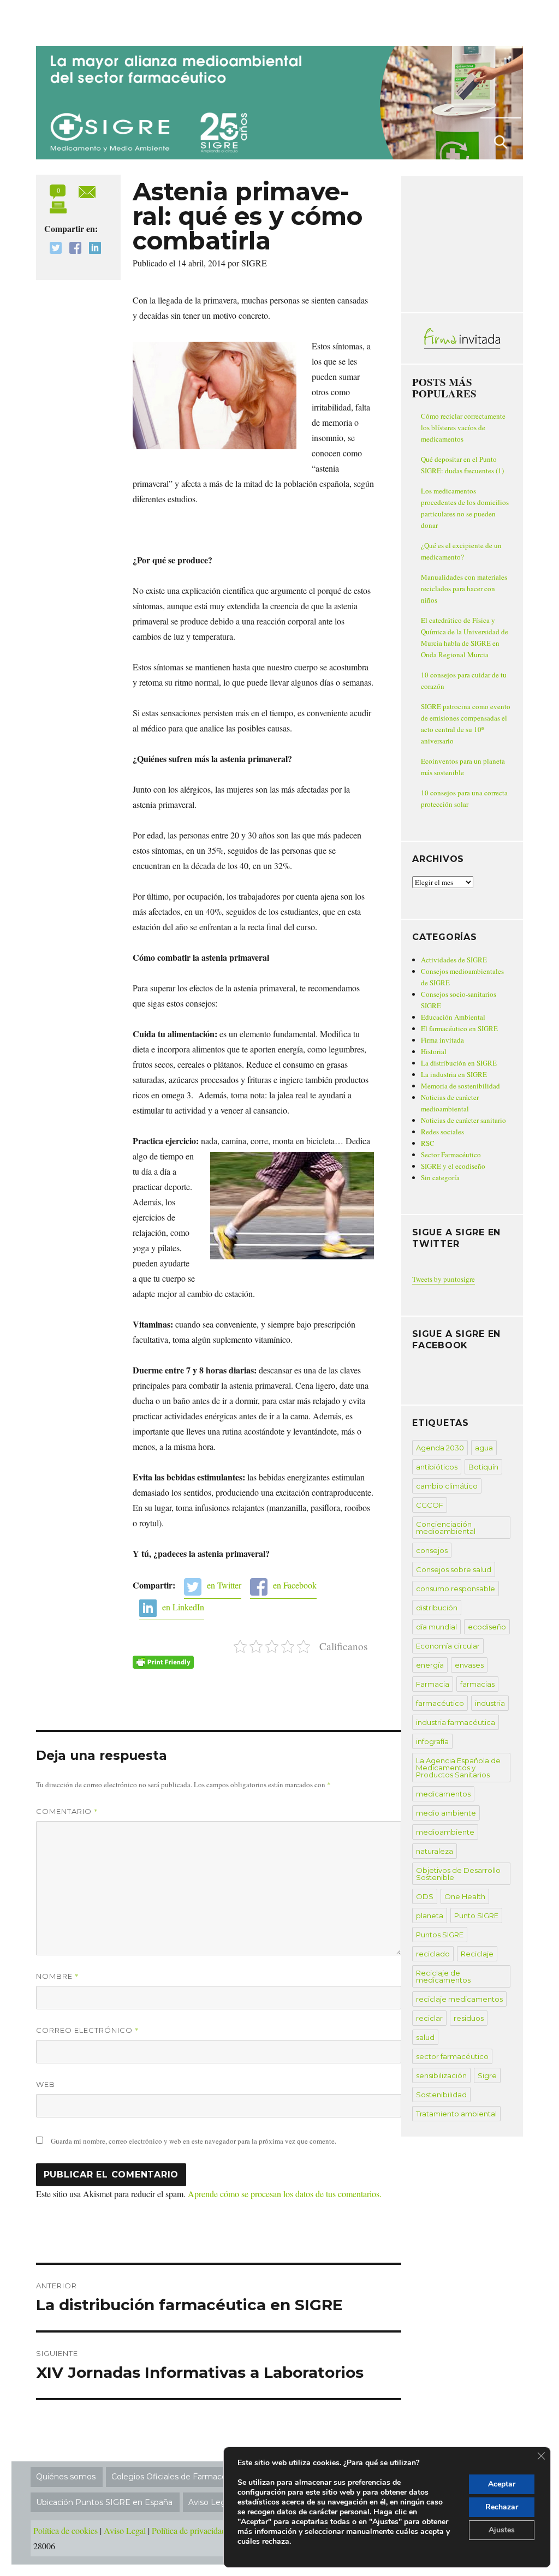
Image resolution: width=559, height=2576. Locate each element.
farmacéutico (440, 1703)
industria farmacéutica (456, 1722)
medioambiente (445, 1832)
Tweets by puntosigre (444, 1279)
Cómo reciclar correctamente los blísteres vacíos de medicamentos (463, 427)
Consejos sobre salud (454, 1569)
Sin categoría (440, 1177)
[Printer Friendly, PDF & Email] (163, 1662)
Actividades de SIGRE (454, 960)
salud (425, 2037)
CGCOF (430, 1505)
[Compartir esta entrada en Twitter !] (53, 249)
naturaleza (435, 1851)
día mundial (436, 1627)
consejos (432, 1550)
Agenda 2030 (440, 1448)
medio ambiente (446, 1813)
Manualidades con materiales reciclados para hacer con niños (464, 588)
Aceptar (502, 2484)
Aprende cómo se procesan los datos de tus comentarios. (285, 2194)
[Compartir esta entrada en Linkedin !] (92, 249)
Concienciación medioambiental (446, 1528)
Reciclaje (477, 1954)
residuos (469, 2018)
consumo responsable (456, 1589)
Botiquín (483, 1467)
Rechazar (502, 2507)
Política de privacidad (189, 2530)
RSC (428, 1143)
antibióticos (437, 1467)
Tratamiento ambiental (456, 2114)
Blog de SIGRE (93, 21)
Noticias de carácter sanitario (463, 1120)
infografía (432, 1741)
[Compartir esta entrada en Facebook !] (73, 249)
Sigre (487, 2075)
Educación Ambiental (453, 1017)
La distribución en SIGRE (459, 1063)
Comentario (67, 1811)
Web (46, 2084)
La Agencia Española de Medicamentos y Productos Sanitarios (458, 1768)
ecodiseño (487, 1627)
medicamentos (443, 1794)
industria (490, 1703)
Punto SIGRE (476, 1915)
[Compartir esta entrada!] (87, 190)
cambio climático (447, 1486)
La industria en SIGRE (454, 1074)
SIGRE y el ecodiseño (453, 1166)
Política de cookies (66, 2530)
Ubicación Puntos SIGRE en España (104, 2502)
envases (469, 1665)
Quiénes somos (66, 2477)
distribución (437, 1608)
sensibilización (441, 2075)
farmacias (477, 1684)
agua (484, 1448)
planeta (430, 1915)
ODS (425, 1896)
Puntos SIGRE (440, 1935)
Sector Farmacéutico (451, 1155)
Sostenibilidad (441, 2095)
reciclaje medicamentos (459, 1999)
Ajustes (502, 2530)
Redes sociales (442, 1132)
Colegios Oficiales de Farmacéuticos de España (201, 2477)
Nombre (58, 1976)
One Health (465, 1896)
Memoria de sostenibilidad (460, 1086)
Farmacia (433, 1684)
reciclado (433, 1954)
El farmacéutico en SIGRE (459, 1028)
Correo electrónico (88, 2030)
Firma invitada (442, 1040)
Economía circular (448, 1646)
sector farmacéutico (452, 2056)
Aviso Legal (125, 2530)
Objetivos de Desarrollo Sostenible (458, 1874)
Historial (434, 1051)
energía (430, 1665)
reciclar (429, 2018)
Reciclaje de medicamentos (443, 1976)
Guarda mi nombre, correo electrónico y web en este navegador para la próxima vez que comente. (194, 2141)
